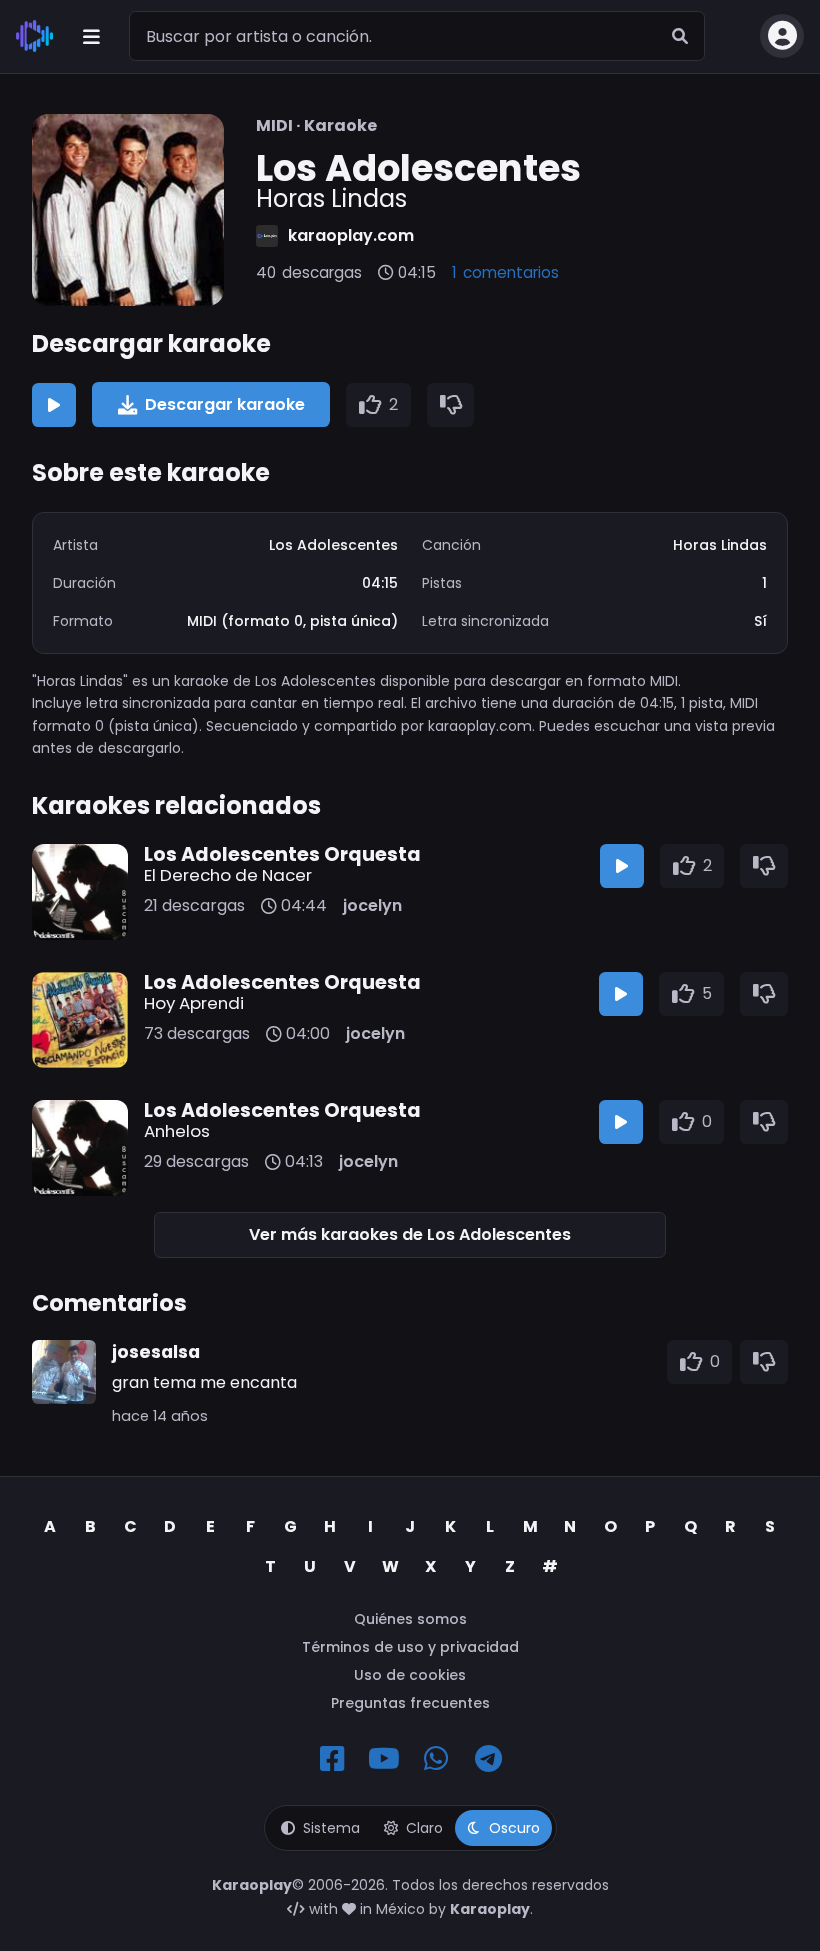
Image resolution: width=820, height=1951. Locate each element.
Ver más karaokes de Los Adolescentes (410, 1234)
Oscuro (514, 1828)
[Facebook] (332, 1759)
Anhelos (177, 1131)
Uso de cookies (410, 1675)
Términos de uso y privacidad (410, 1647)
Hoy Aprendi (194, 1003)
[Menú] (91, 36)
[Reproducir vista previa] (54, 405)
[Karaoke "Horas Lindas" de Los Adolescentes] (128, 210)
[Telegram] (488, 1759)
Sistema (331, 1828)
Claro (424, 1828)
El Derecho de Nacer (228, 875)
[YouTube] (384, 1759)
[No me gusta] (451, 405)
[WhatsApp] (436, 1759)
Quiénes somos (410, 1619)
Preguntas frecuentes (410, 1703)
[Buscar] (680, 36)
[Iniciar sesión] (782, 36)
